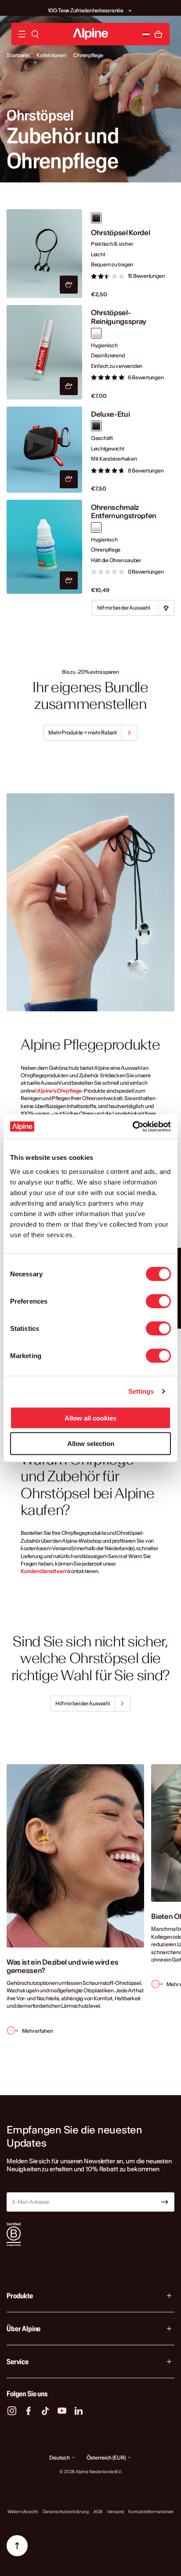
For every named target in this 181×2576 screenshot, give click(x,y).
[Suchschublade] (35, 34)
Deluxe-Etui (110, 414)
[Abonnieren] (165, 2202)
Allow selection (91, 1444)
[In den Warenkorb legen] (69, 285)
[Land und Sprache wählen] (146, 34)
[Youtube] (62, 2411)
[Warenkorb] (158, 34)
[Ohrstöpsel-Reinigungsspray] (44, 352)
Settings (141, 1391)
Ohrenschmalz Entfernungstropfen (124, 512)
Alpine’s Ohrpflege (59, 1091)
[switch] (158, 1301)
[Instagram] (12, 2411)
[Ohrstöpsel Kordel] (44, 254)
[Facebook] (29, 2411)
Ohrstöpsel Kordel (121, 233)
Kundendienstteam (44, 1571)
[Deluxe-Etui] (44, 449)
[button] (130, 8)
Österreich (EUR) (106, 2458)
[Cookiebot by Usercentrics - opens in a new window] (132, 1126)
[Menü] (22, 34)
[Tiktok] (45, 2411)
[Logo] (90, 34)
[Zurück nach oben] (17, 2546)
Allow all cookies (90, 1418)
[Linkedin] (79, 2411)
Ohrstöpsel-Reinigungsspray (119, 317)
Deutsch (59, 2458)
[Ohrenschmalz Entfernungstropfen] (44, 547)
